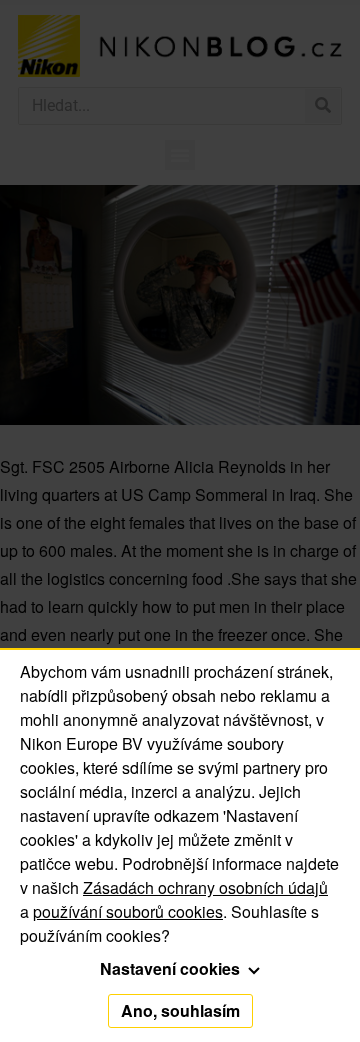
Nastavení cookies (172, 968)
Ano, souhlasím (180, 1010)
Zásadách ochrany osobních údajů (205, 887)
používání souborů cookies (128, 911)
